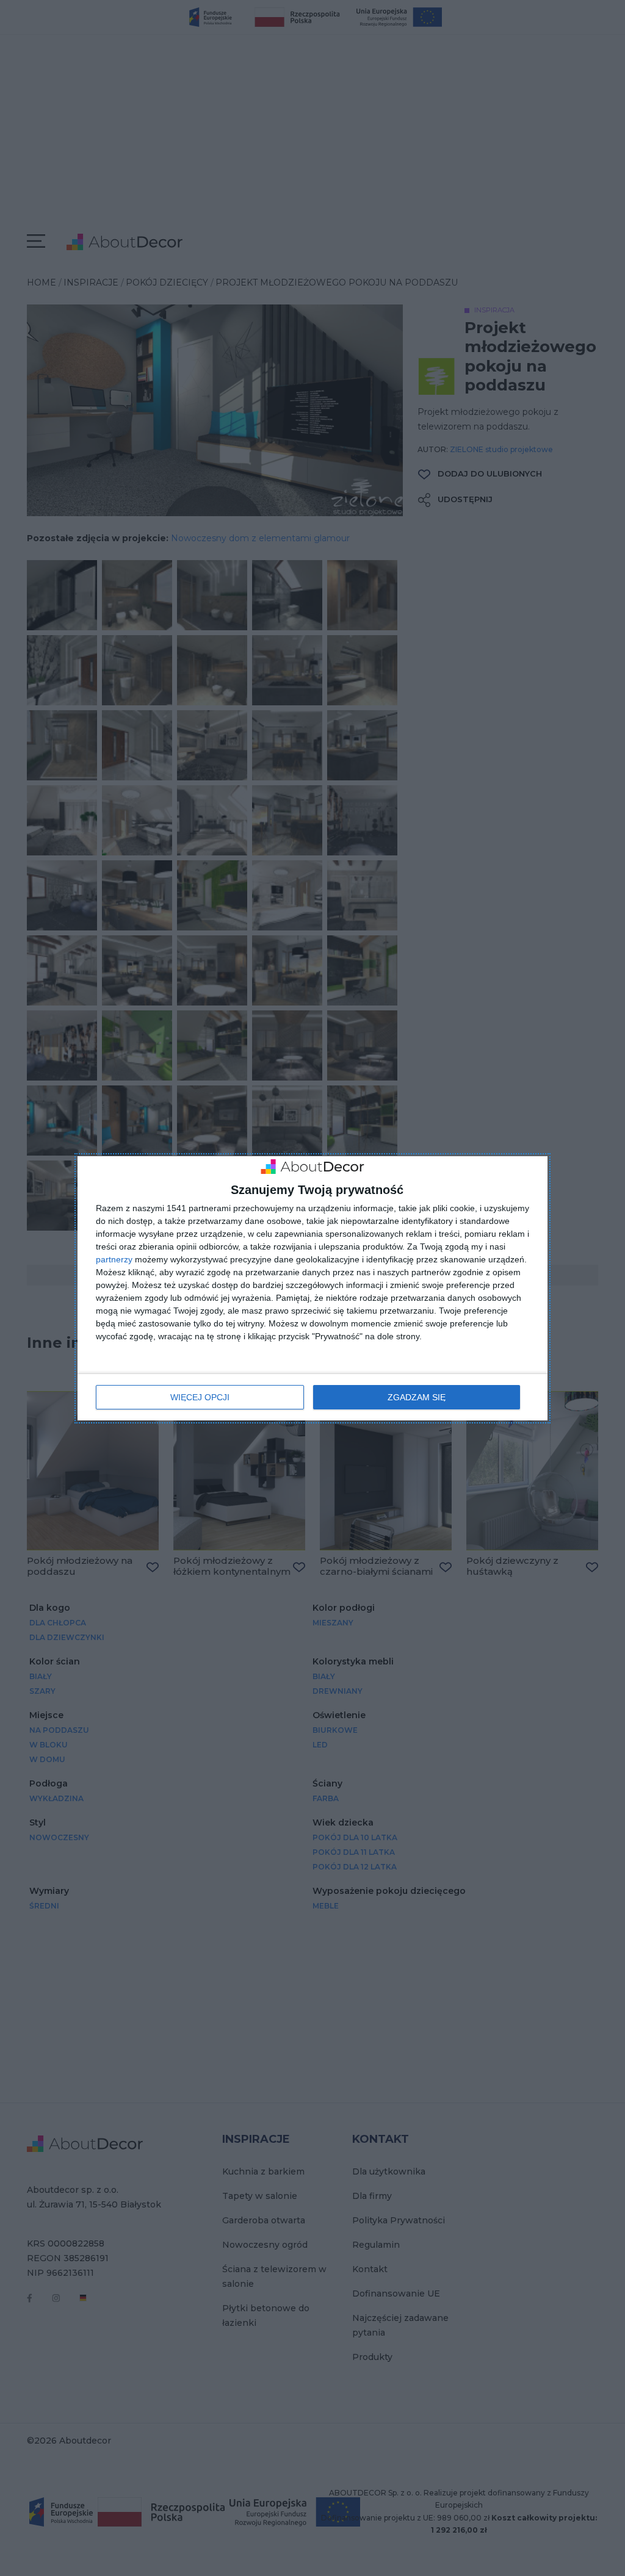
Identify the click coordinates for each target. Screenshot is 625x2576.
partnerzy (114, 1259)
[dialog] (312, 1288)
